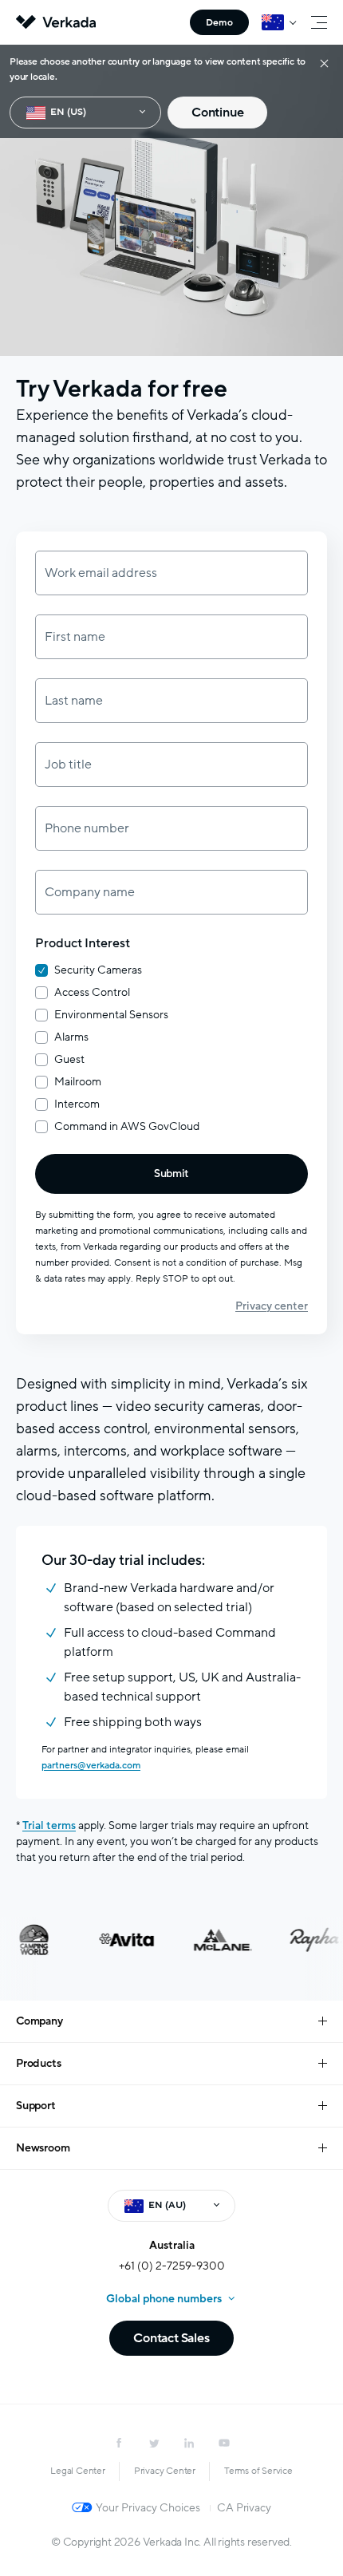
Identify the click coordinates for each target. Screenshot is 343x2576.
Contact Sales (171, 2338)
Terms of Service (258, 2471)
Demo (219, 22)
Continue (217, 113)
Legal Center (78, 2471)
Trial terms (49, 1825)
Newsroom (43, 2148)
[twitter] (154, 2443)
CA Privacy (244, 2508)
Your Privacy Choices (148, 2508)
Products (38, 2063)
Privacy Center (165, 2471)
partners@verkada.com (91, 1765)
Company (39, 2021)
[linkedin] (189, 2443)
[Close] (324, 63)
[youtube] (224, 2443)
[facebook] (119, 2443)
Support (36, 2106)
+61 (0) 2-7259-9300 (172, 2266)
